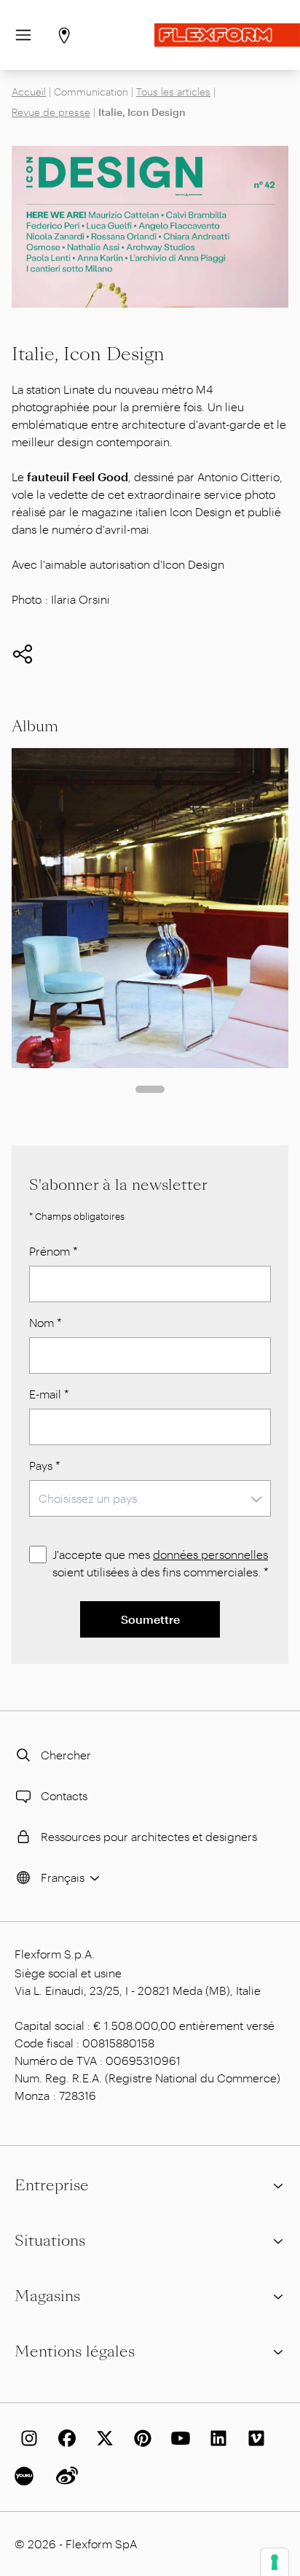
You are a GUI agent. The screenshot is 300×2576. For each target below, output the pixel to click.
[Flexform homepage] (227, 35)
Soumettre (150, 1619)
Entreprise (52, 2185)
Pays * (45, 1465)
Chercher (66, 1755)
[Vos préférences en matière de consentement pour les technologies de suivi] (275, 2562)
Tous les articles (173, 92)
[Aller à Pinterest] (140, 2438)
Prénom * (54, 1251)
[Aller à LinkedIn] (216, 2438)
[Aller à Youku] (26, 2476)
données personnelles (210, 1554)
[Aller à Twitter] (102, 2438)
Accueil (29, 92)
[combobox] (150, 1498)
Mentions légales (75, 2351)
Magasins (47, 2296)
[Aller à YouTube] (178, 2438)
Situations (50, 2241)
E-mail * (49, 1394)
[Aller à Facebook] (64, 2438)
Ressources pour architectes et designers (149, 1836)
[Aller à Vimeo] (253, 2438)
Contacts (64, 1795)
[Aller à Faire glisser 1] (150, 1089)
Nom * (46, 1322)
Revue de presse (51, 112)
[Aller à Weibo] (64, 2476)
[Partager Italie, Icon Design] (23, 654)
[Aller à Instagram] (26, 2438)
